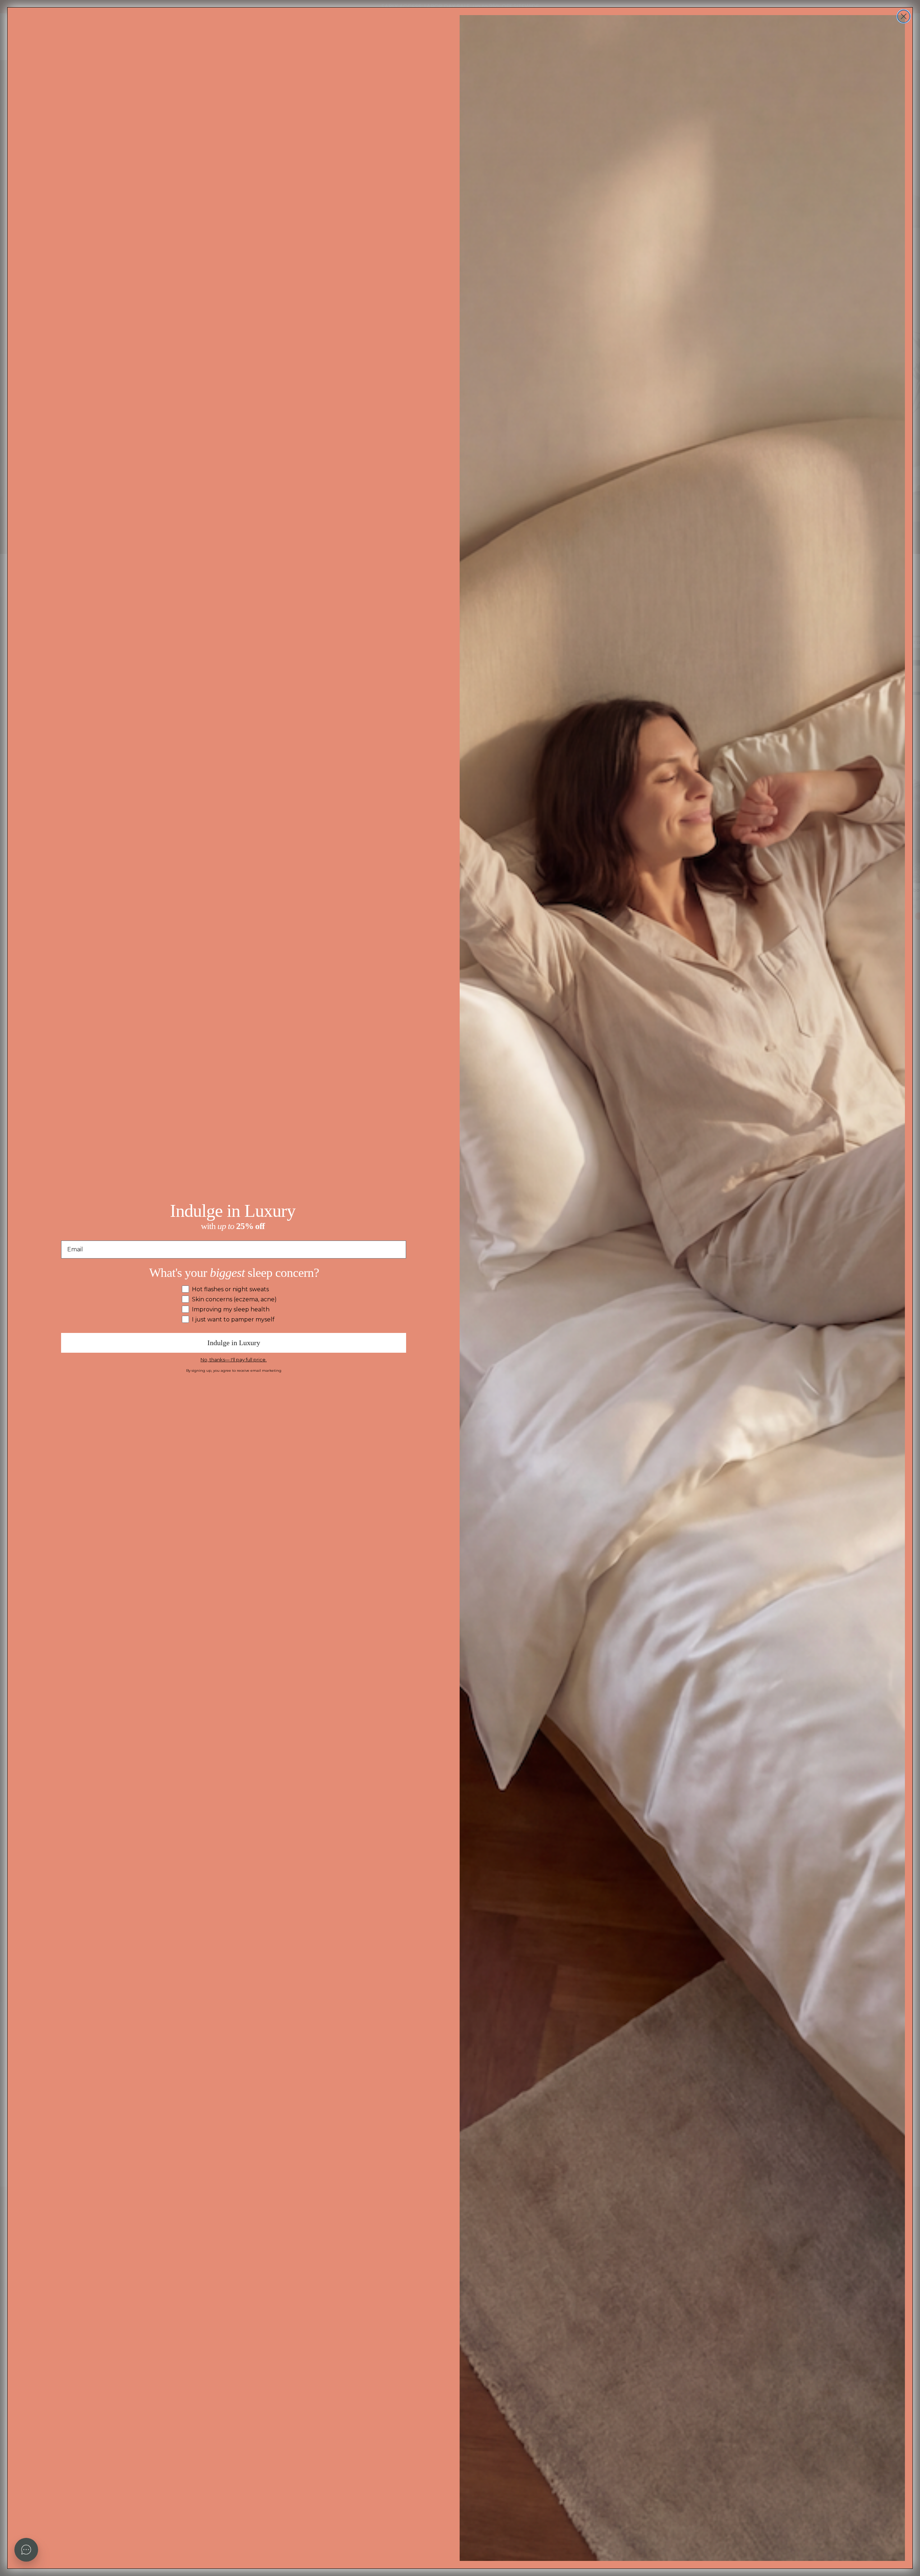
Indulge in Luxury (234, 1343)
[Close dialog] (904, 16)
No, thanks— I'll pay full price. (234, 1360)
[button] (26, 2550)
